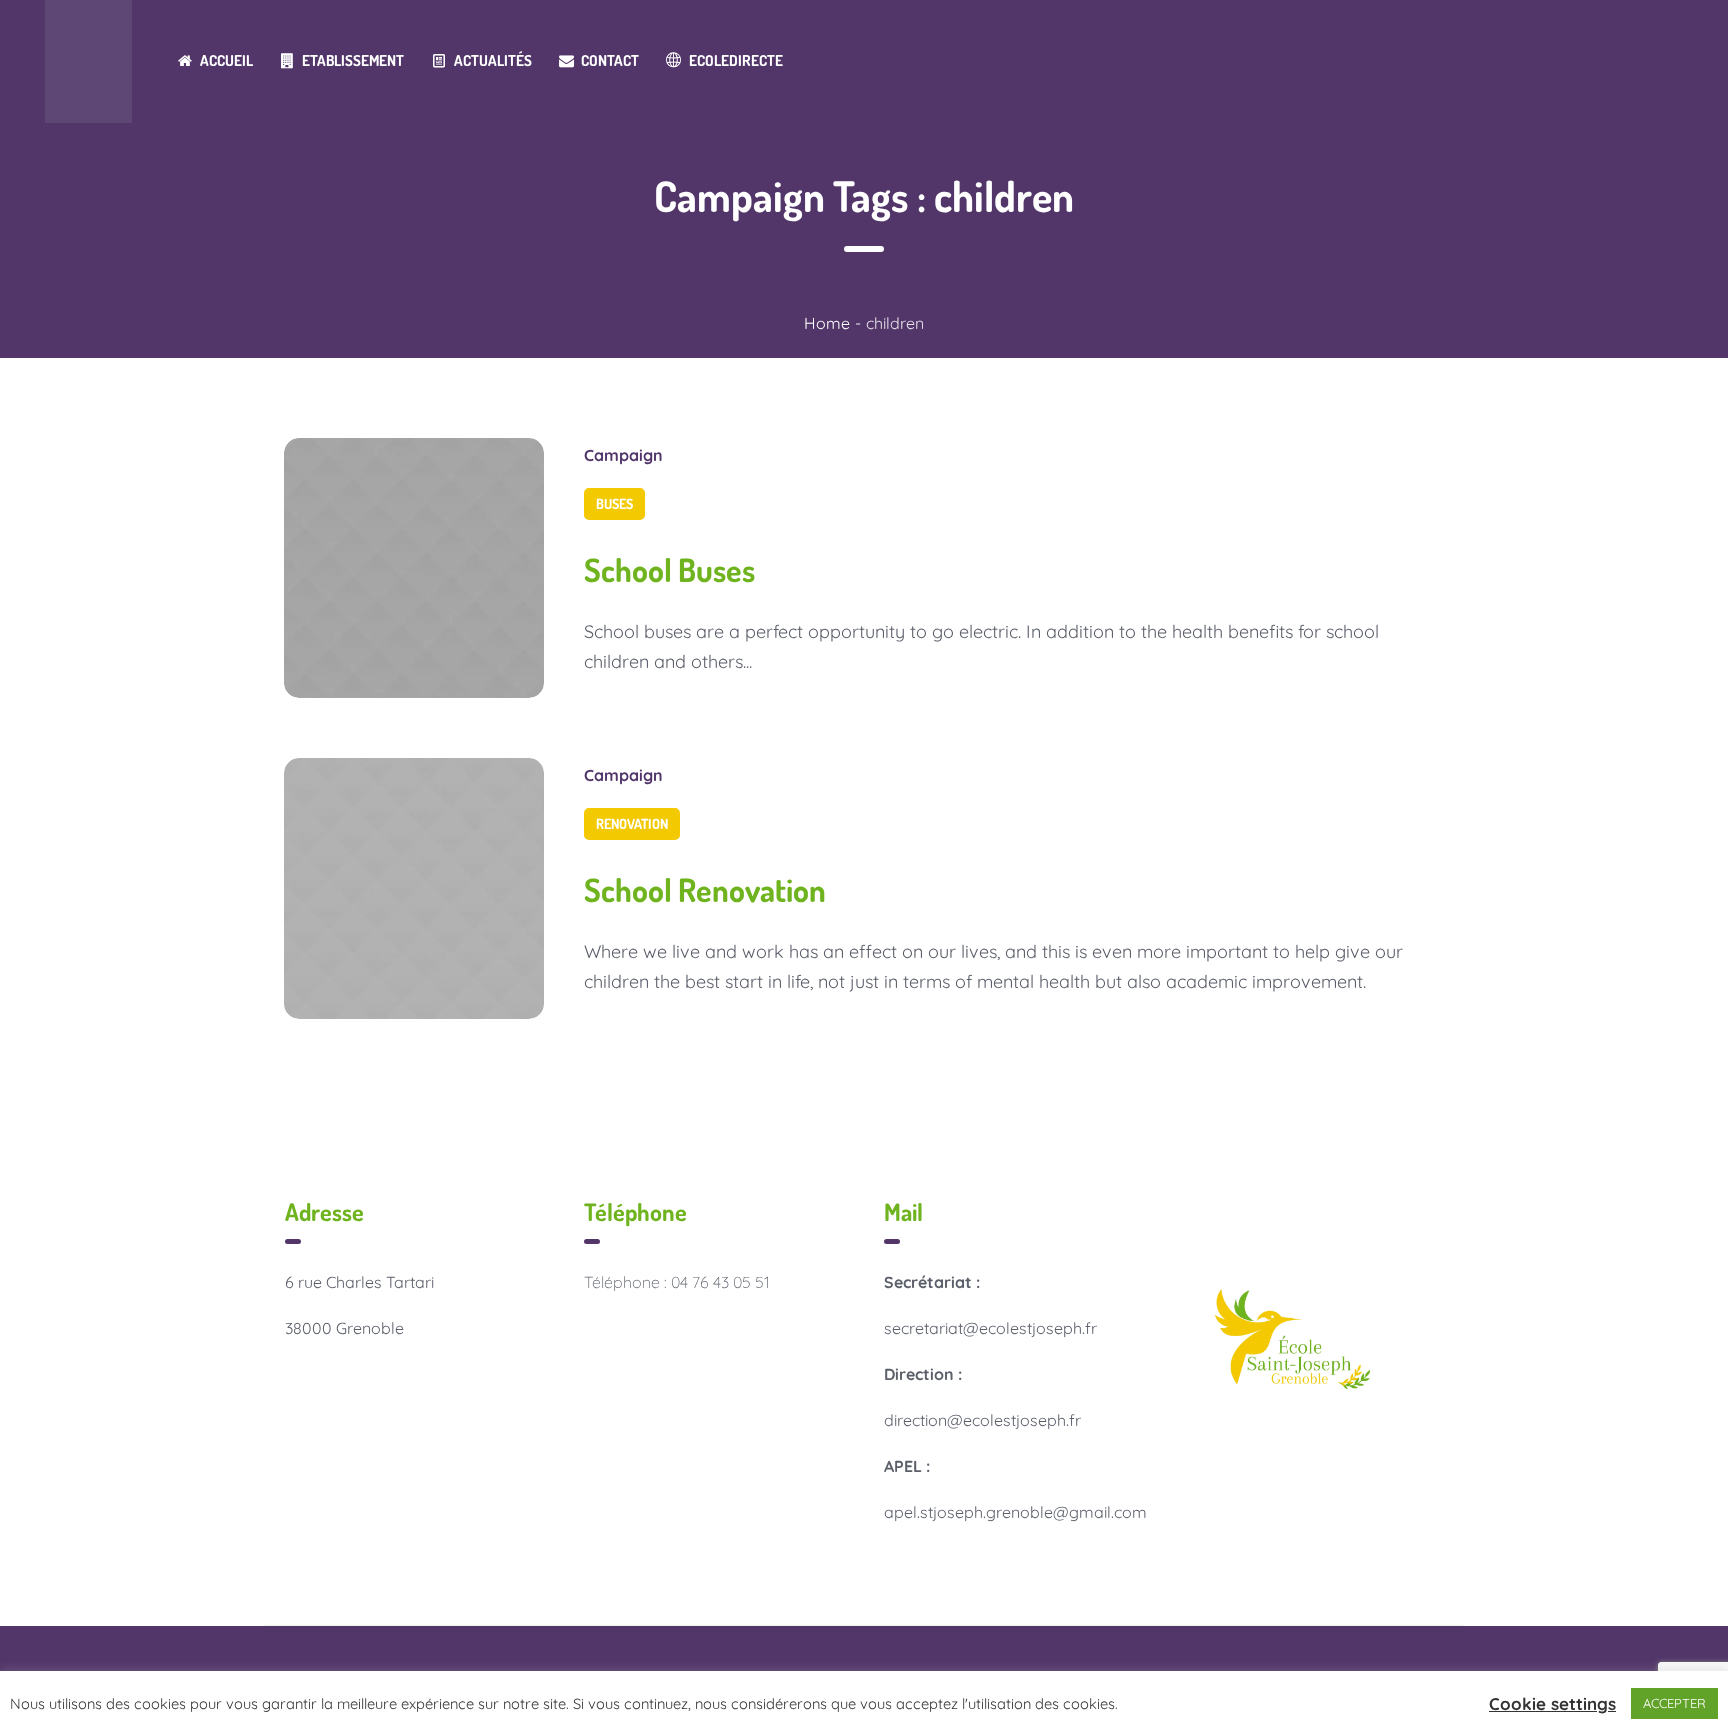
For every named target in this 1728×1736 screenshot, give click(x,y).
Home (827, 323)
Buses (614, 503)
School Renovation (705, 889)
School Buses (669, 569)
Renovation (632, 823)
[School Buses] (414, 568)
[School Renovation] (414, 888)
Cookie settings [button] (1552, 1703)
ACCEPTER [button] (1674, 1703)
